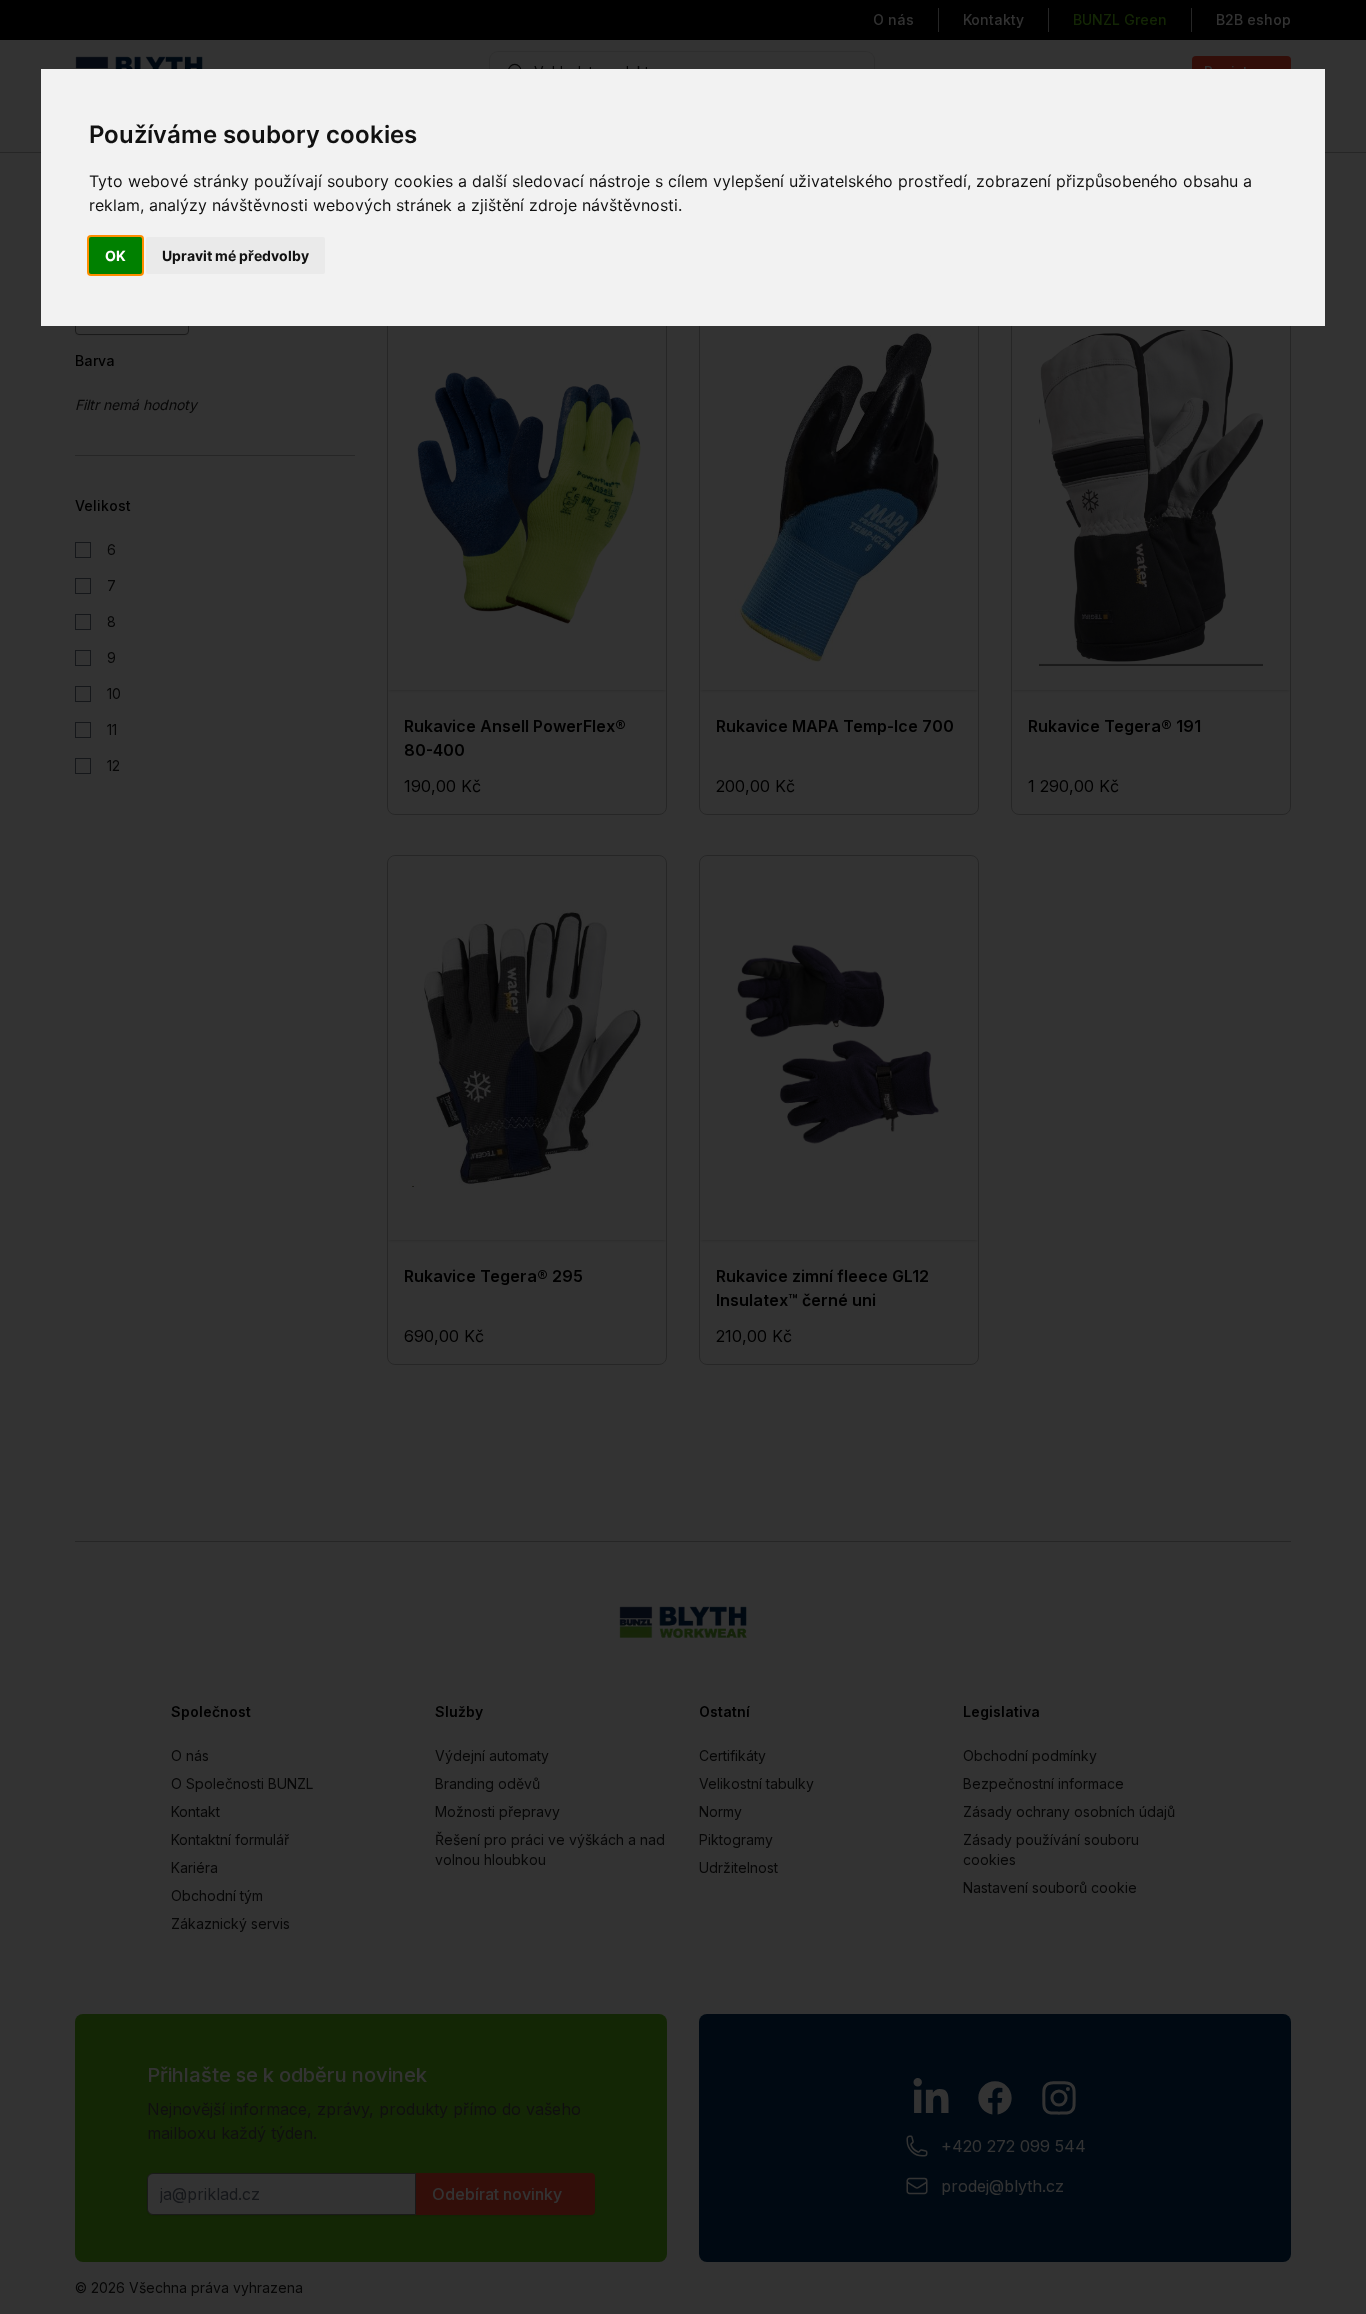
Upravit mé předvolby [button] (235, 255)
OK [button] (115, 255)
